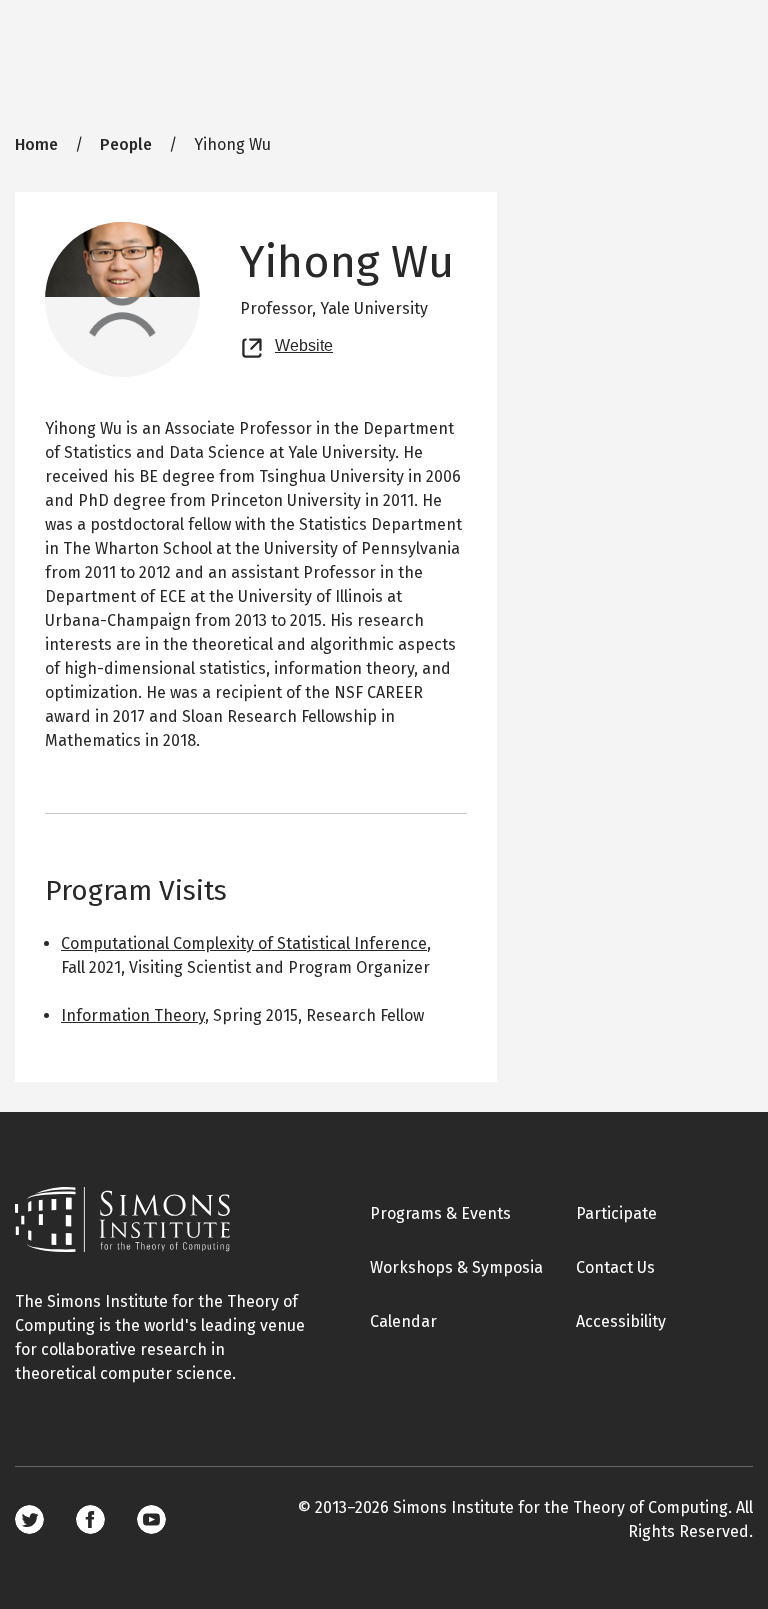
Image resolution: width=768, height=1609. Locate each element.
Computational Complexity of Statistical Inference (244, 943)
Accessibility (621, 1321)
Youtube (151, 1519)
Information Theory (133, 1015)
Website (304, 343)
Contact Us (615, 1267)
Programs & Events (440, 1213)
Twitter (29, 1519)
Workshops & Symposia (456, 1267)
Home (36, 144)
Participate (616, 1213)
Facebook (90, 1519)
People (126, 144)
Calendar (403, 1321)
